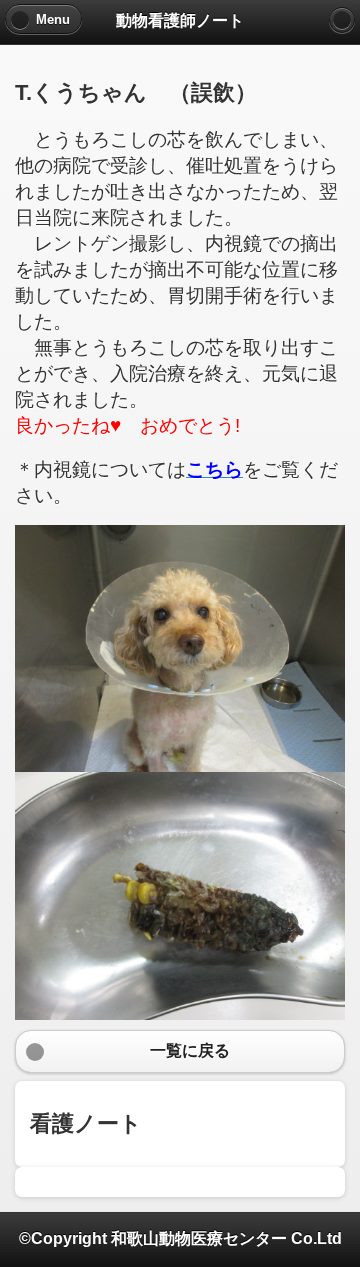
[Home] (342, 20)
